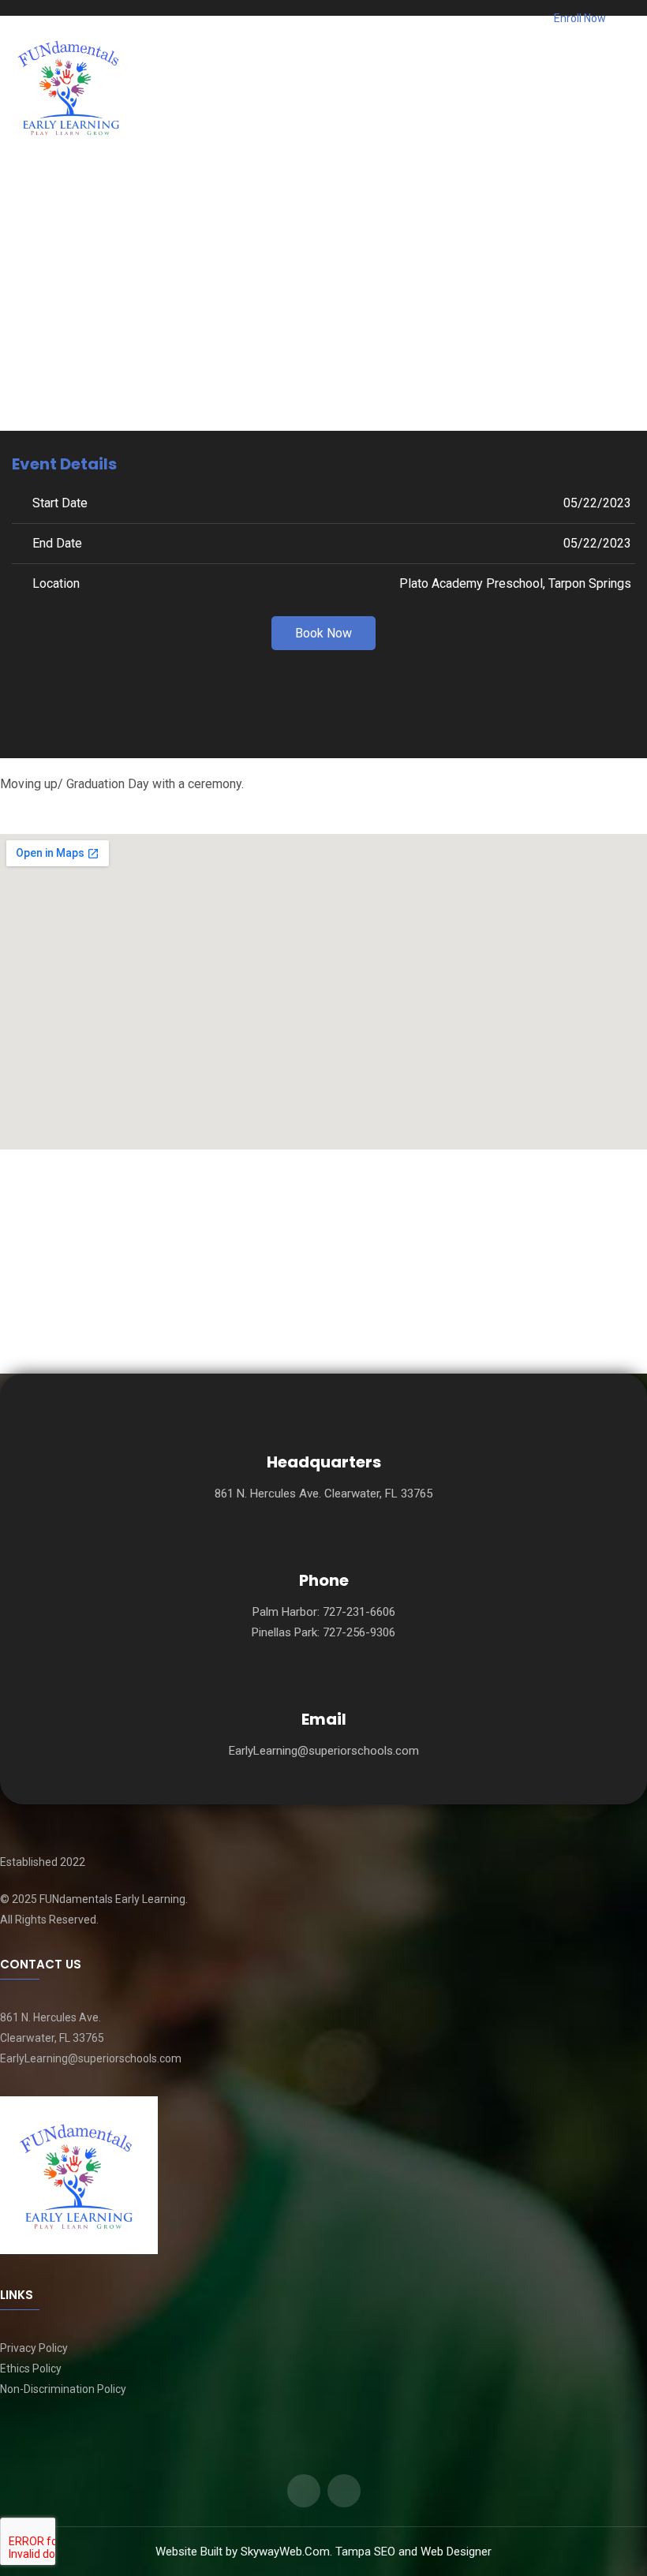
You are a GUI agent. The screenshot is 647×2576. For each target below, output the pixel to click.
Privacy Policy (34, 2348)
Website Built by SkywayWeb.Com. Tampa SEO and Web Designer (323, 2552)
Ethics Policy (31, 2368)
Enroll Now (579, 18)
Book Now (323, 633)
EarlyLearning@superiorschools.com (324, 1751)
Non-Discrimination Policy (63, 2389)
